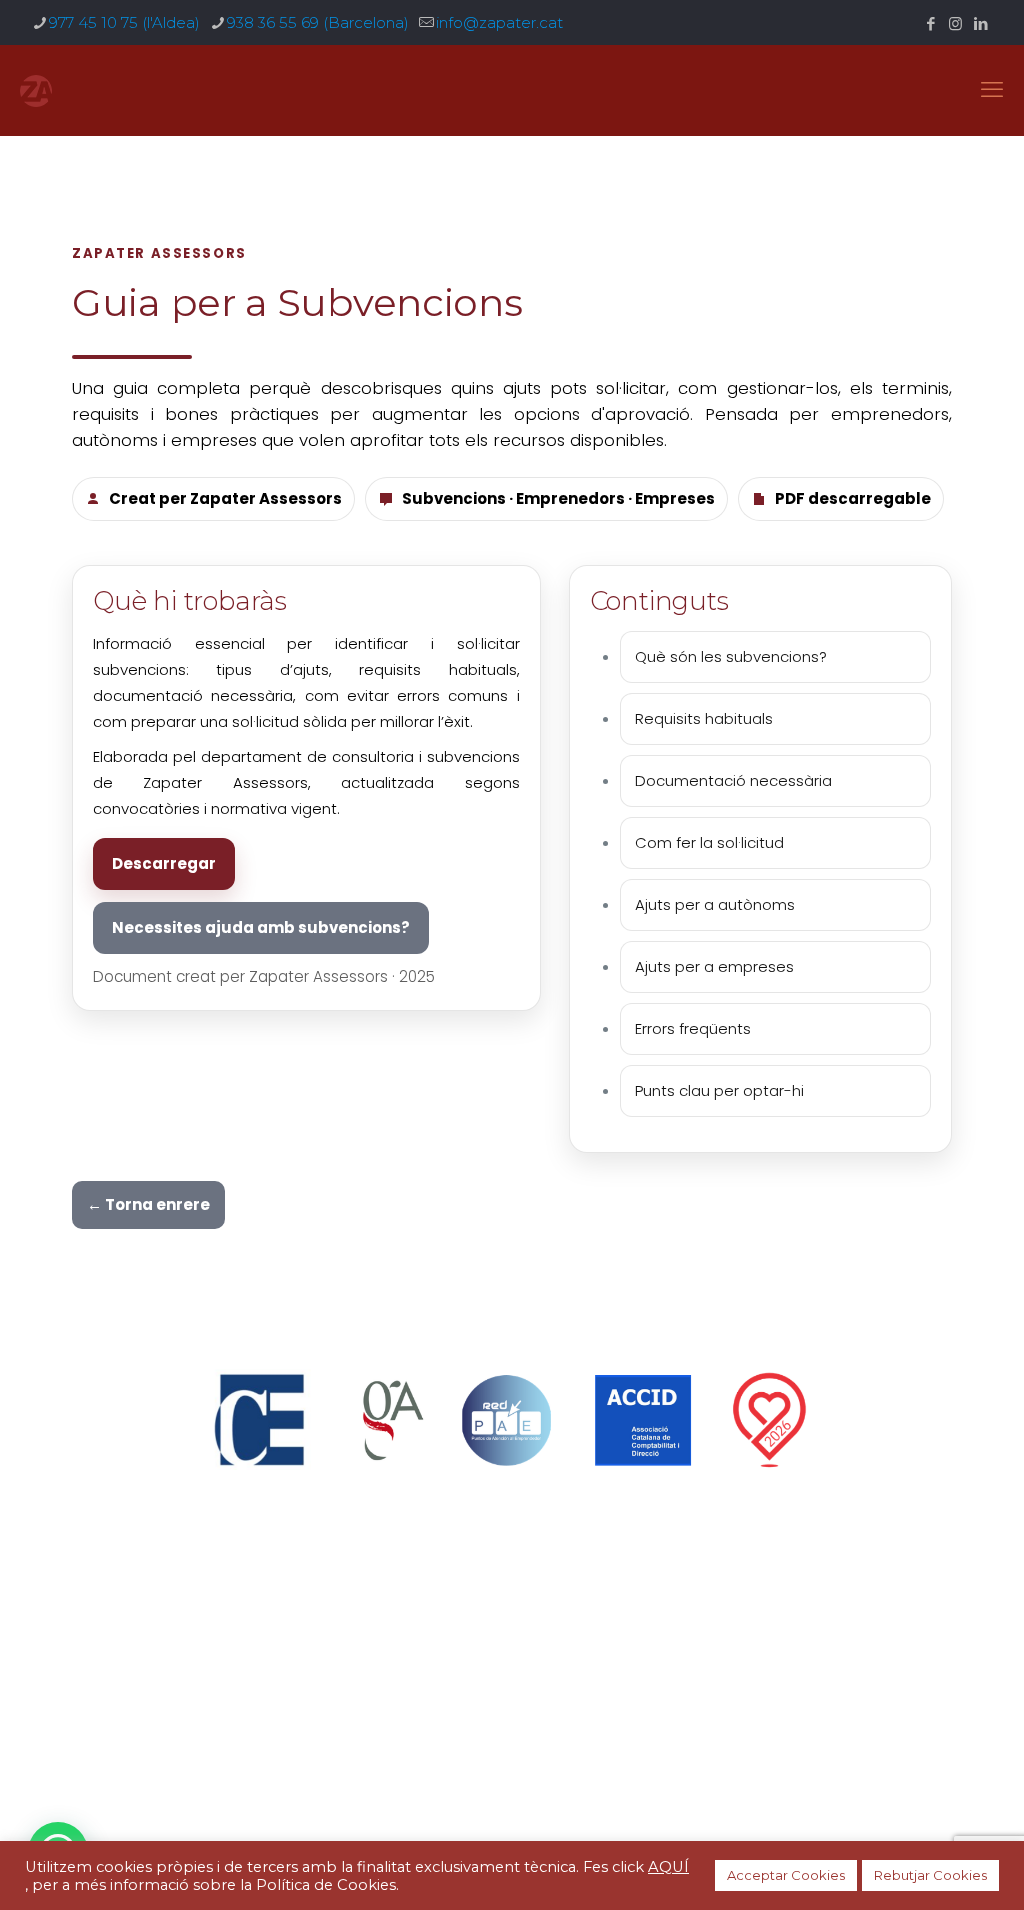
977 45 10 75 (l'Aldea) (124, 22)
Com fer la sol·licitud (709, 842)
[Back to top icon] (512, 1764)
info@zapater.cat (499, 22)
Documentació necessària (733, 780)
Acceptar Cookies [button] (786, 1875)
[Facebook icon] (930, 23)
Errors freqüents (693, 1028)
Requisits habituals (704, 718)
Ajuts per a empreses (714, 966)
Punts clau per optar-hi (719, 1090)
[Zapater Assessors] (36, 90)
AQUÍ (668, 1867)
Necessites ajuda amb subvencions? (261, 927)
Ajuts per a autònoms (715, 904)
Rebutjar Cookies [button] (930, 1875)
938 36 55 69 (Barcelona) (318, 22)
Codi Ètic (672, 1677)
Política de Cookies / (561, 1677)
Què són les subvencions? (731, 656)
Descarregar (164, 863)
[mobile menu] (992, 90)
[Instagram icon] (955, 23)
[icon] (980, 23)
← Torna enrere (148, 1204)
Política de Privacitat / (402, 1677)
